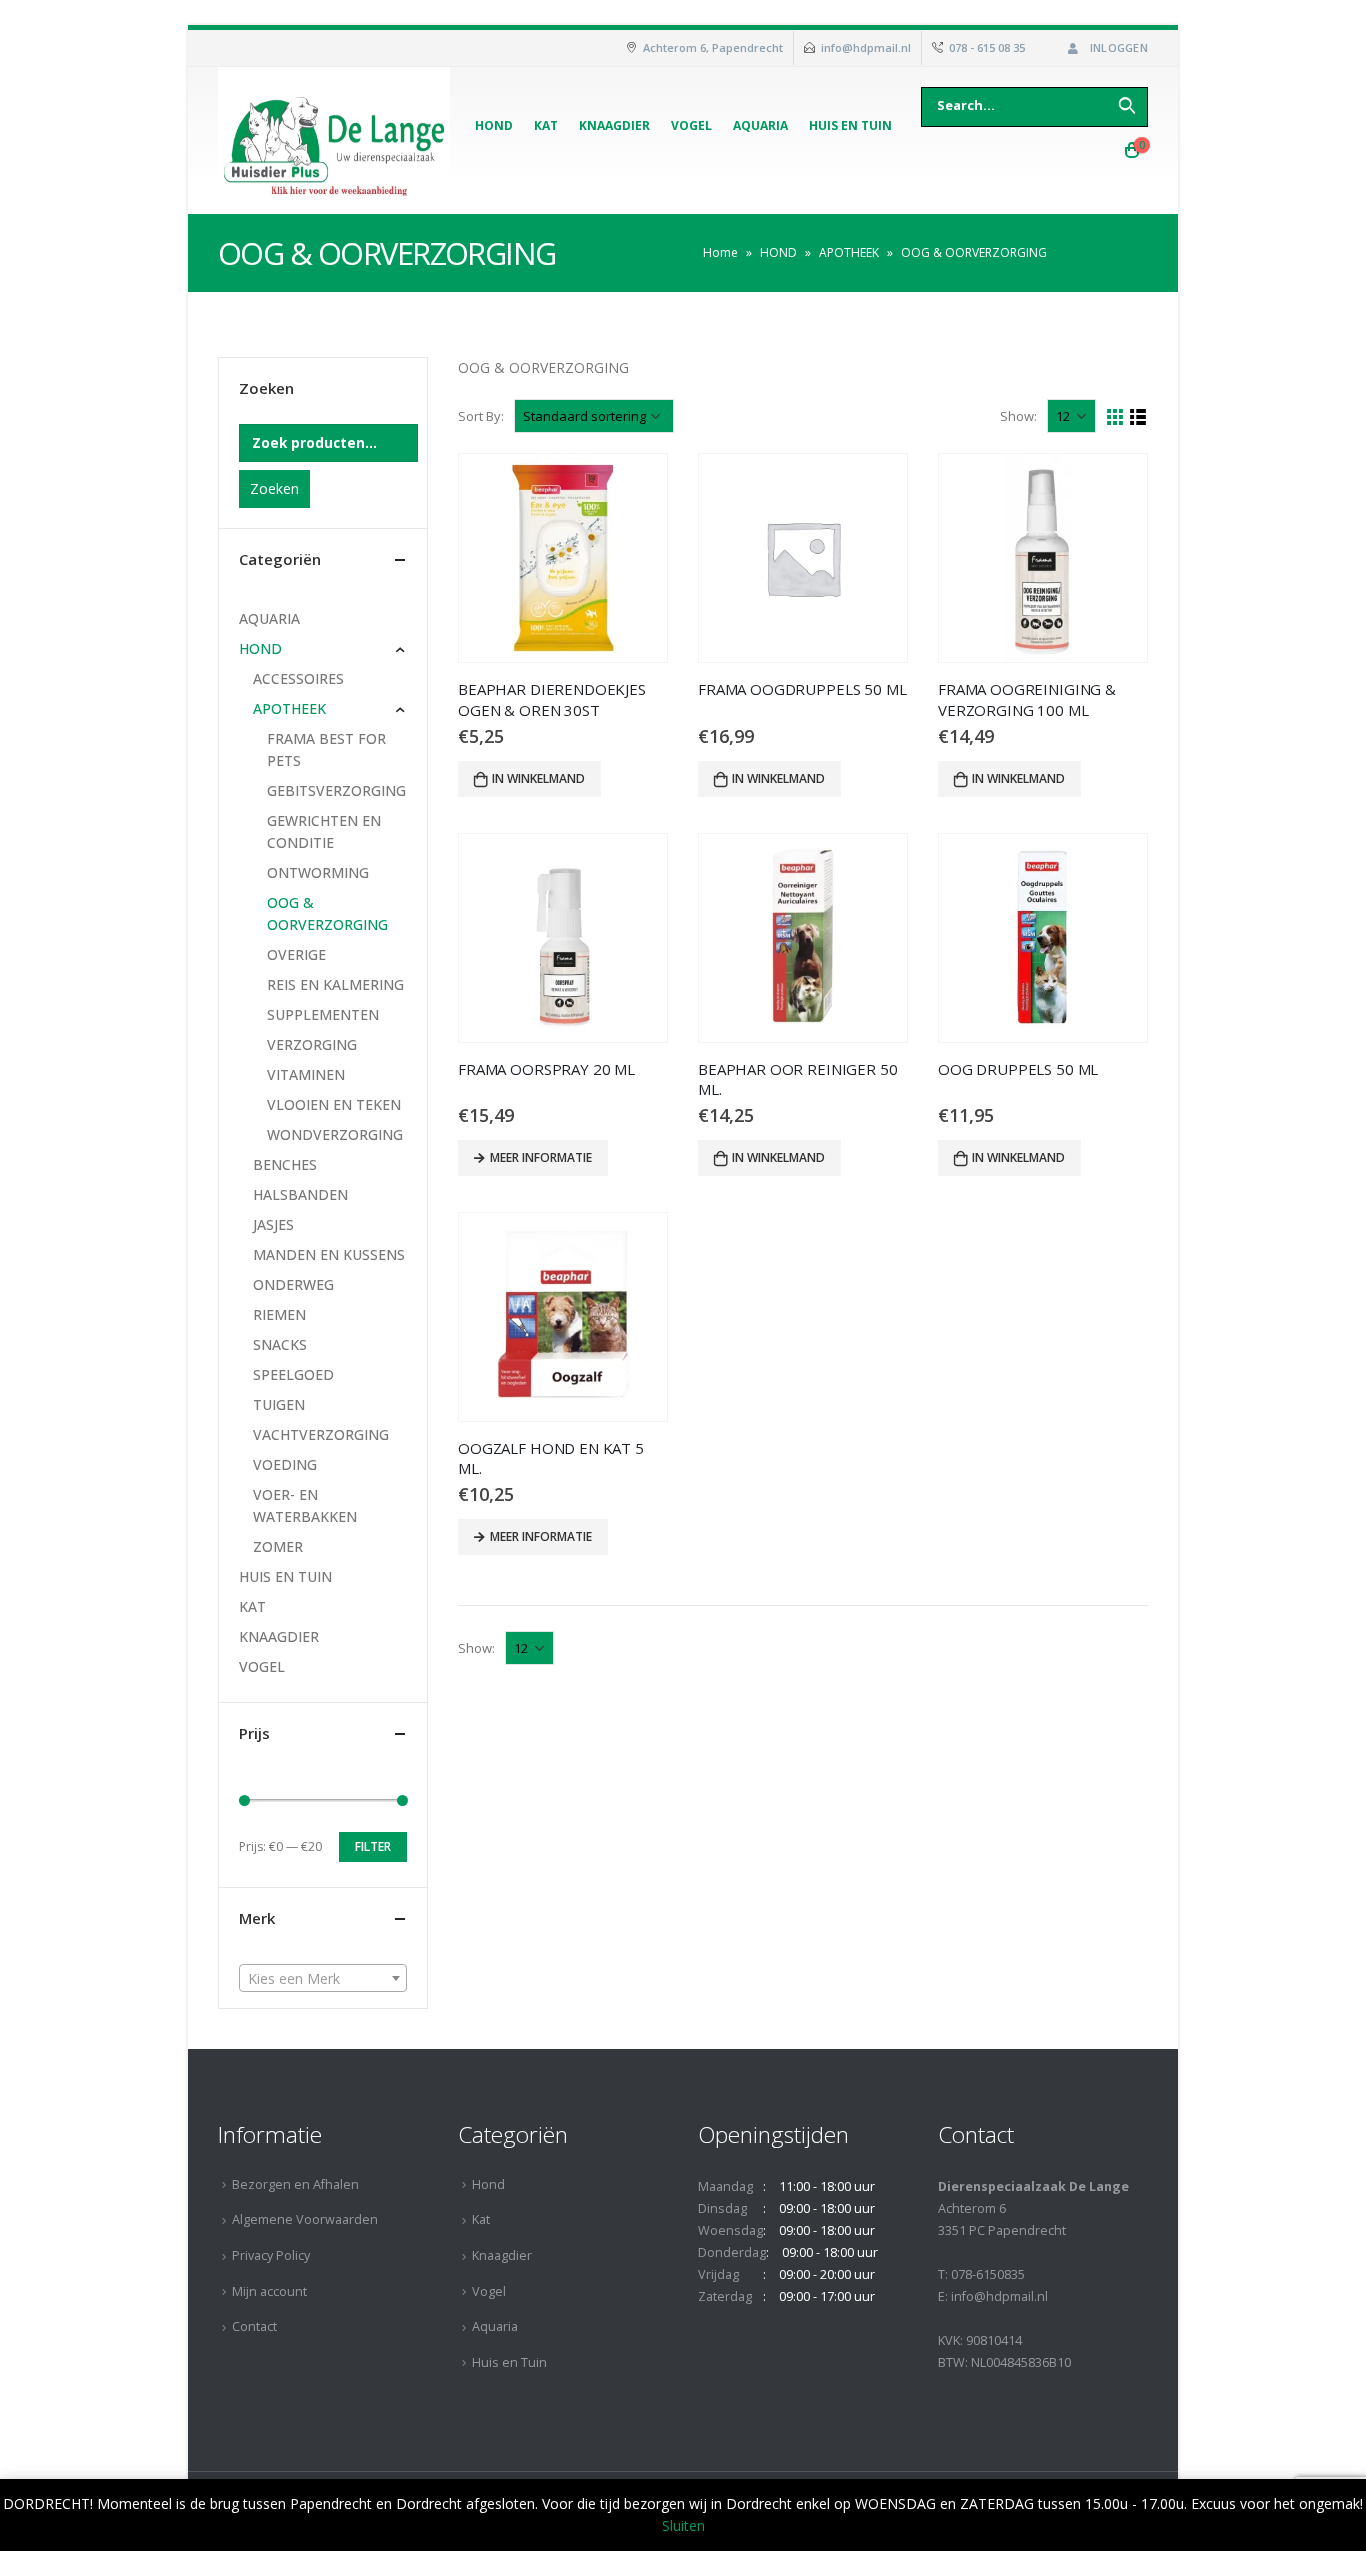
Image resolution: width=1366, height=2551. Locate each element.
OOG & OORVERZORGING (327, 913)
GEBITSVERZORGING (336, 790)
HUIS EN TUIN (285, 1576)
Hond (494, 125)
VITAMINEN (306, 1074)
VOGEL (262, 1666)
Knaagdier (614, 125)
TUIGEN (279, 1404)
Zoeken (274, 488)
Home (720, 252)
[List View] (1138, 417)
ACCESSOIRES (298, 678)
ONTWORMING (318, 872)
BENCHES (285, 1164)
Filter (373, 1846)
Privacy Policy (271, 2255)
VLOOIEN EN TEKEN (334, 1104)
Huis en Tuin (850, 125)
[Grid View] (1115, 417)
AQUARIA (269, 618)
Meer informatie (541, 1157)
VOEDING (285, 1464)
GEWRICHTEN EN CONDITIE (324, 831)
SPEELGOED (293, 1374)
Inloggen (1119, 47)
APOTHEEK (849, 252)
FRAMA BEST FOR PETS (326, 749)
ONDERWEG (293, 1284)
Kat (546, 125)
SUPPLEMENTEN (323, 1014)
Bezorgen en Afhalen (295, 2184)
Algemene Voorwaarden (305, 2219)
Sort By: (481, 416)
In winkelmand (538, 778)
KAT (252, 1606)
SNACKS (280, 1344)
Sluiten (683, 2525)
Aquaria (760, 125)
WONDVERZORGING (335, 1134)
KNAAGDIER (279, 1636)
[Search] (1127, 105)
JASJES (273, 1224)
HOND (778, 252)
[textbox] (323, 1979)
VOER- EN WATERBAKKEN (305, 1505)
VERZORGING (312, 1044)
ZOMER (278, 1546)
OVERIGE (296, 954)
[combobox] (323, 1978)
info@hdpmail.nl (866, 47)
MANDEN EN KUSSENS (329, 1254)
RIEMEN (279, 1314)
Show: (1018, 416)
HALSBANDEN (300, 1194)
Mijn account (269, 2291)
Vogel (691, 125)
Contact (254, 2326)
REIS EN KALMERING (335, 984)
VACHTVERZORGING (321, 1434)
